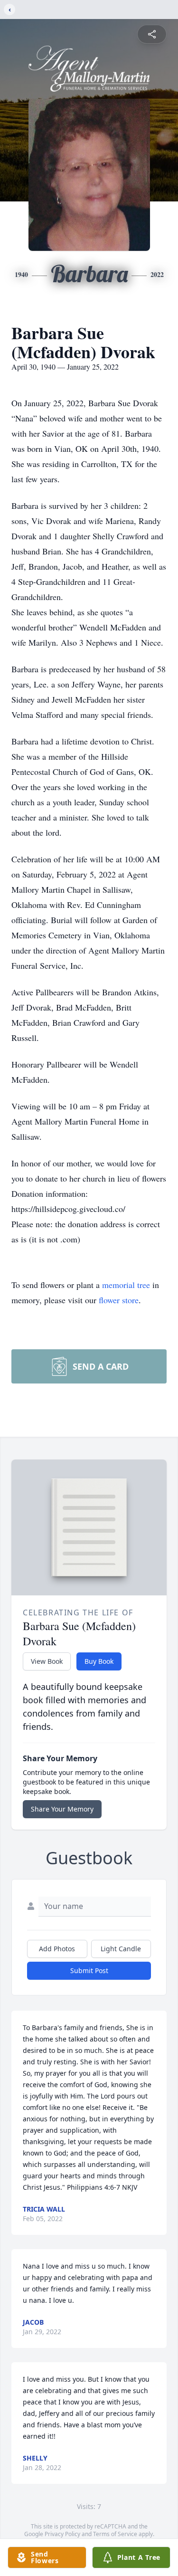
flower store (119, 1300)
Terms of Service (115, 2534)
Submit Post (89, 1970)
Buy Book (99, 1661)
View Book (47, 1661)
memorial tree (126, 1285)
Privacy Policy (62, 2534)
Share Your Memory (62, 1809)
